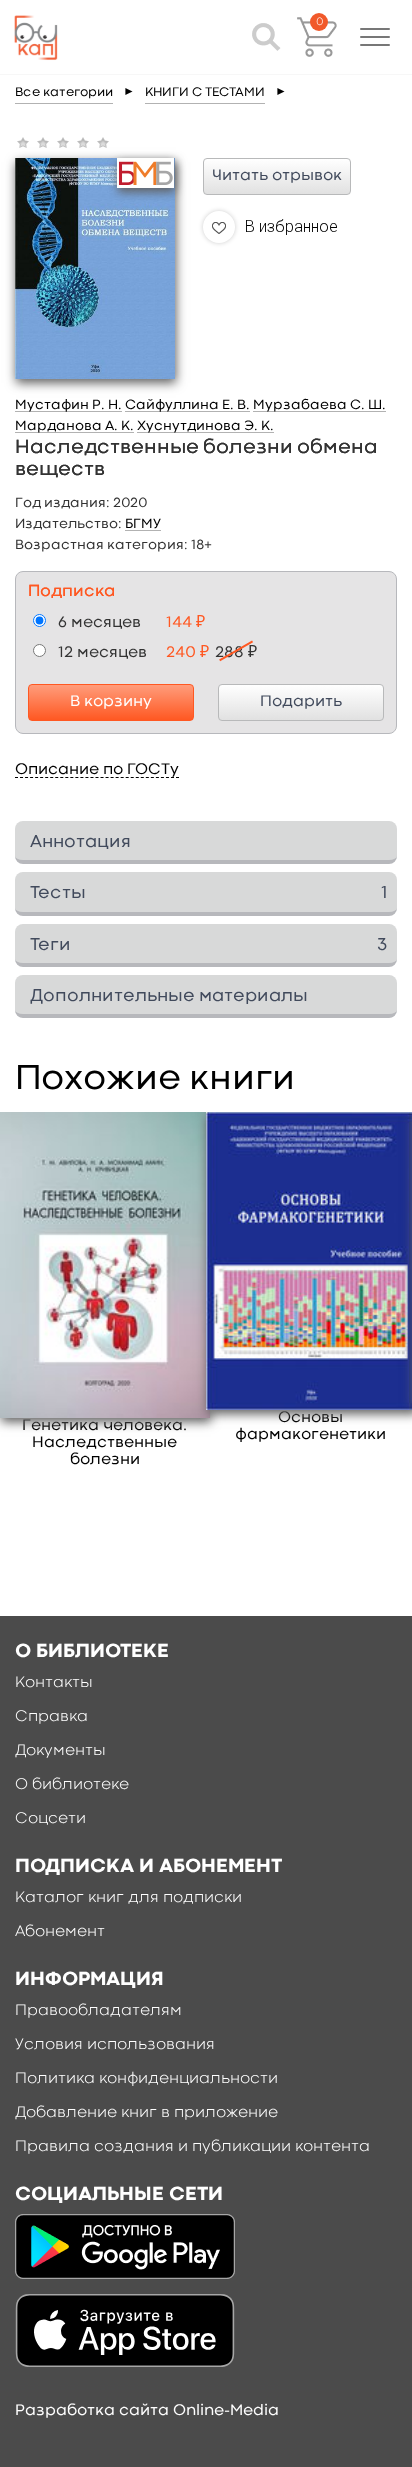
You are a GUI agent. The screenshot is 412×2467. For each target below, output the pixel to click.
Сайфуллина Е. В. (187, 405)
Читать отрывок (277, 176)
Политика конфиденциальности (146, 2079)
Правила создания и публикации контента (192, 2147)
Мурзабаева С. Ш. (319, 405)
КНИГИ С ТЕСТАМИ (205, 92)
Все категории (64, 92)
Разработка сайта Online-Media (147, 2411)
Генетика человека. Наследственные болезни (104, 1443)
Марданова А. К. (74, 426)
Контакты (54, 1683)
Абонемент (60, 1932)
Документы (60, 1751)
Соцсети (50, 1819)
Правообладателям (98, 2011)
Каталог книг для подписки (128, 1898)
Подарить (301, 702)
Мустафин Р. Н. (68, 405)
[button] (375, 37)
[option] (105, 1290)
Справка (51, 1717)
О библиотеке (72, 1785)
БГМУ (143, 524)
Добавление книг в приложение (146, 2113)
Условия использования (115, 2045)
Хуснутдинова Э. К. (205, 426)
